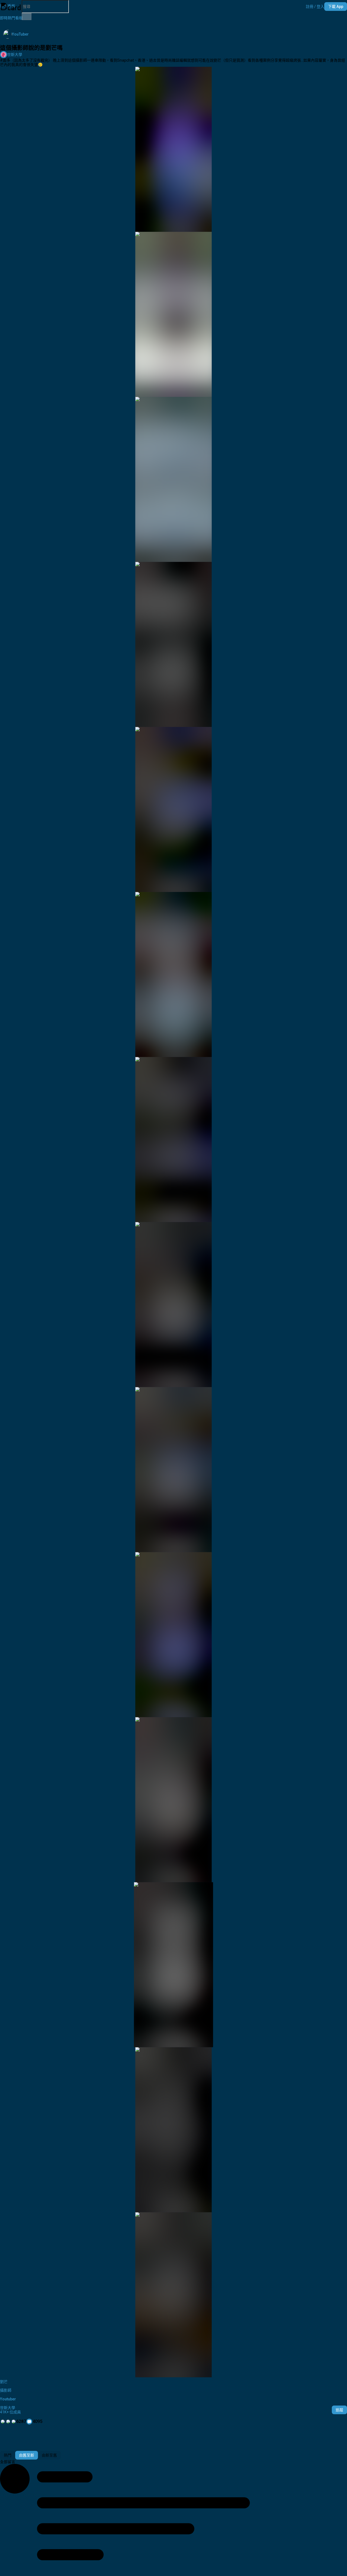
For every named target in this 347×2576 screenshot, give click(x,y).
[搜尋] (27, 17)
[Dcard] (11, 7)
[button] (315, 7)
